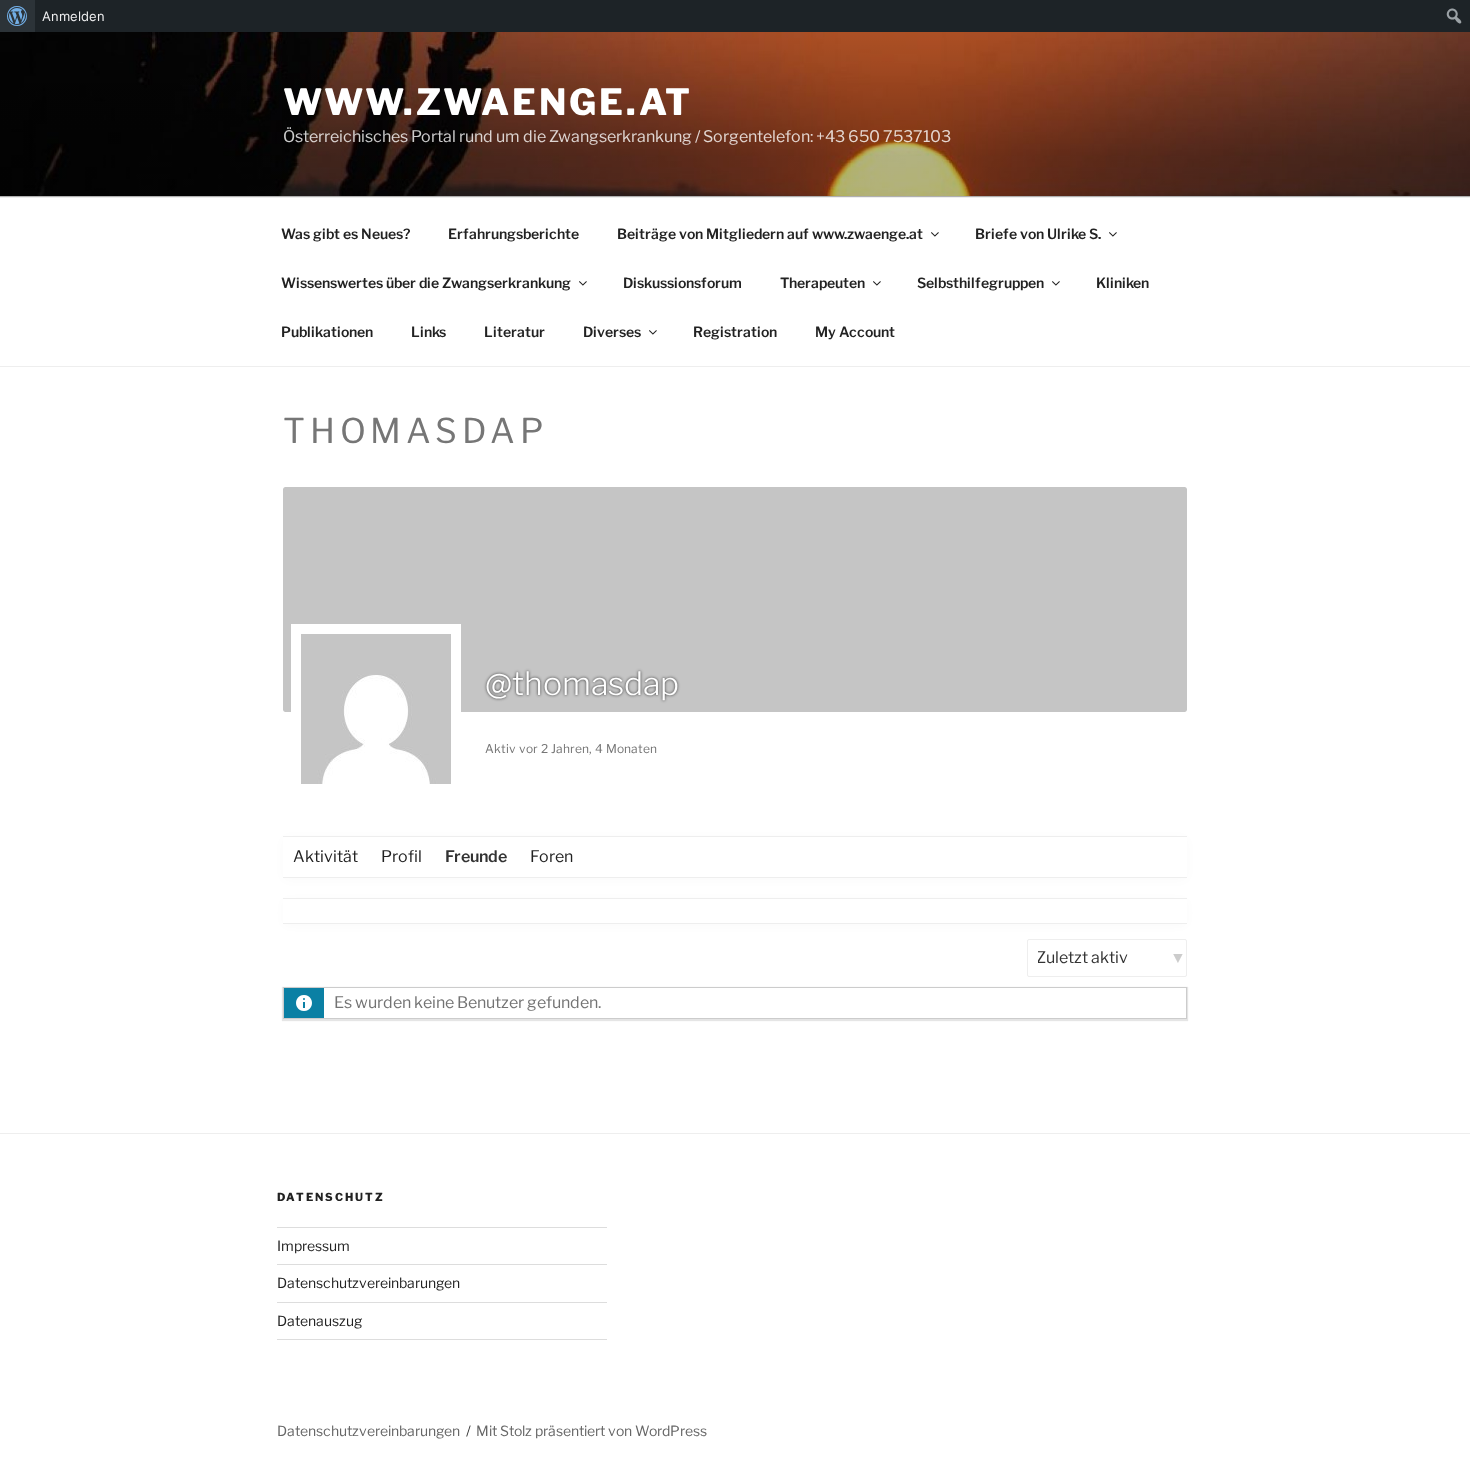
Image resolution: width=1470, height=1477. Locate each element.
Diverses (612, 331)
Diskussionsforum (682, 282)
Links (428, 331)
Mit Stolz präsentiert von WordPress (591, 1430)
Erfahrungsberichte (513, 233)
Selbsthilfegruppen (980, 282)
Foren (551, 856)
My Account (855, 331)
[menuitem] (17, 16)
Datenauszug (319, 1320)
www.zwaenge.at (488, 102)
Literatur (514, 331)
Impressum (313, 1245)
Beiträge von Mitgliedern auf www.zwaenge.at (770, 233)
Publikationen (327, 331)
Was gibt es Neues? (345, 233)
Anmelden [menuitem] (73, 16)
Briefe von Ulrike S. (1038, 233)
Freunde (476, 856)
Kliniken (1122, 282)
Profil (401, 856)
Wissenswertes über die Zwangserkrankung (426, 282)
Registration (735, 331)
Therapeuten (822, 282)
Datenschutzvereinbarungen (368, 1282)
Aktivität (325, 856)
